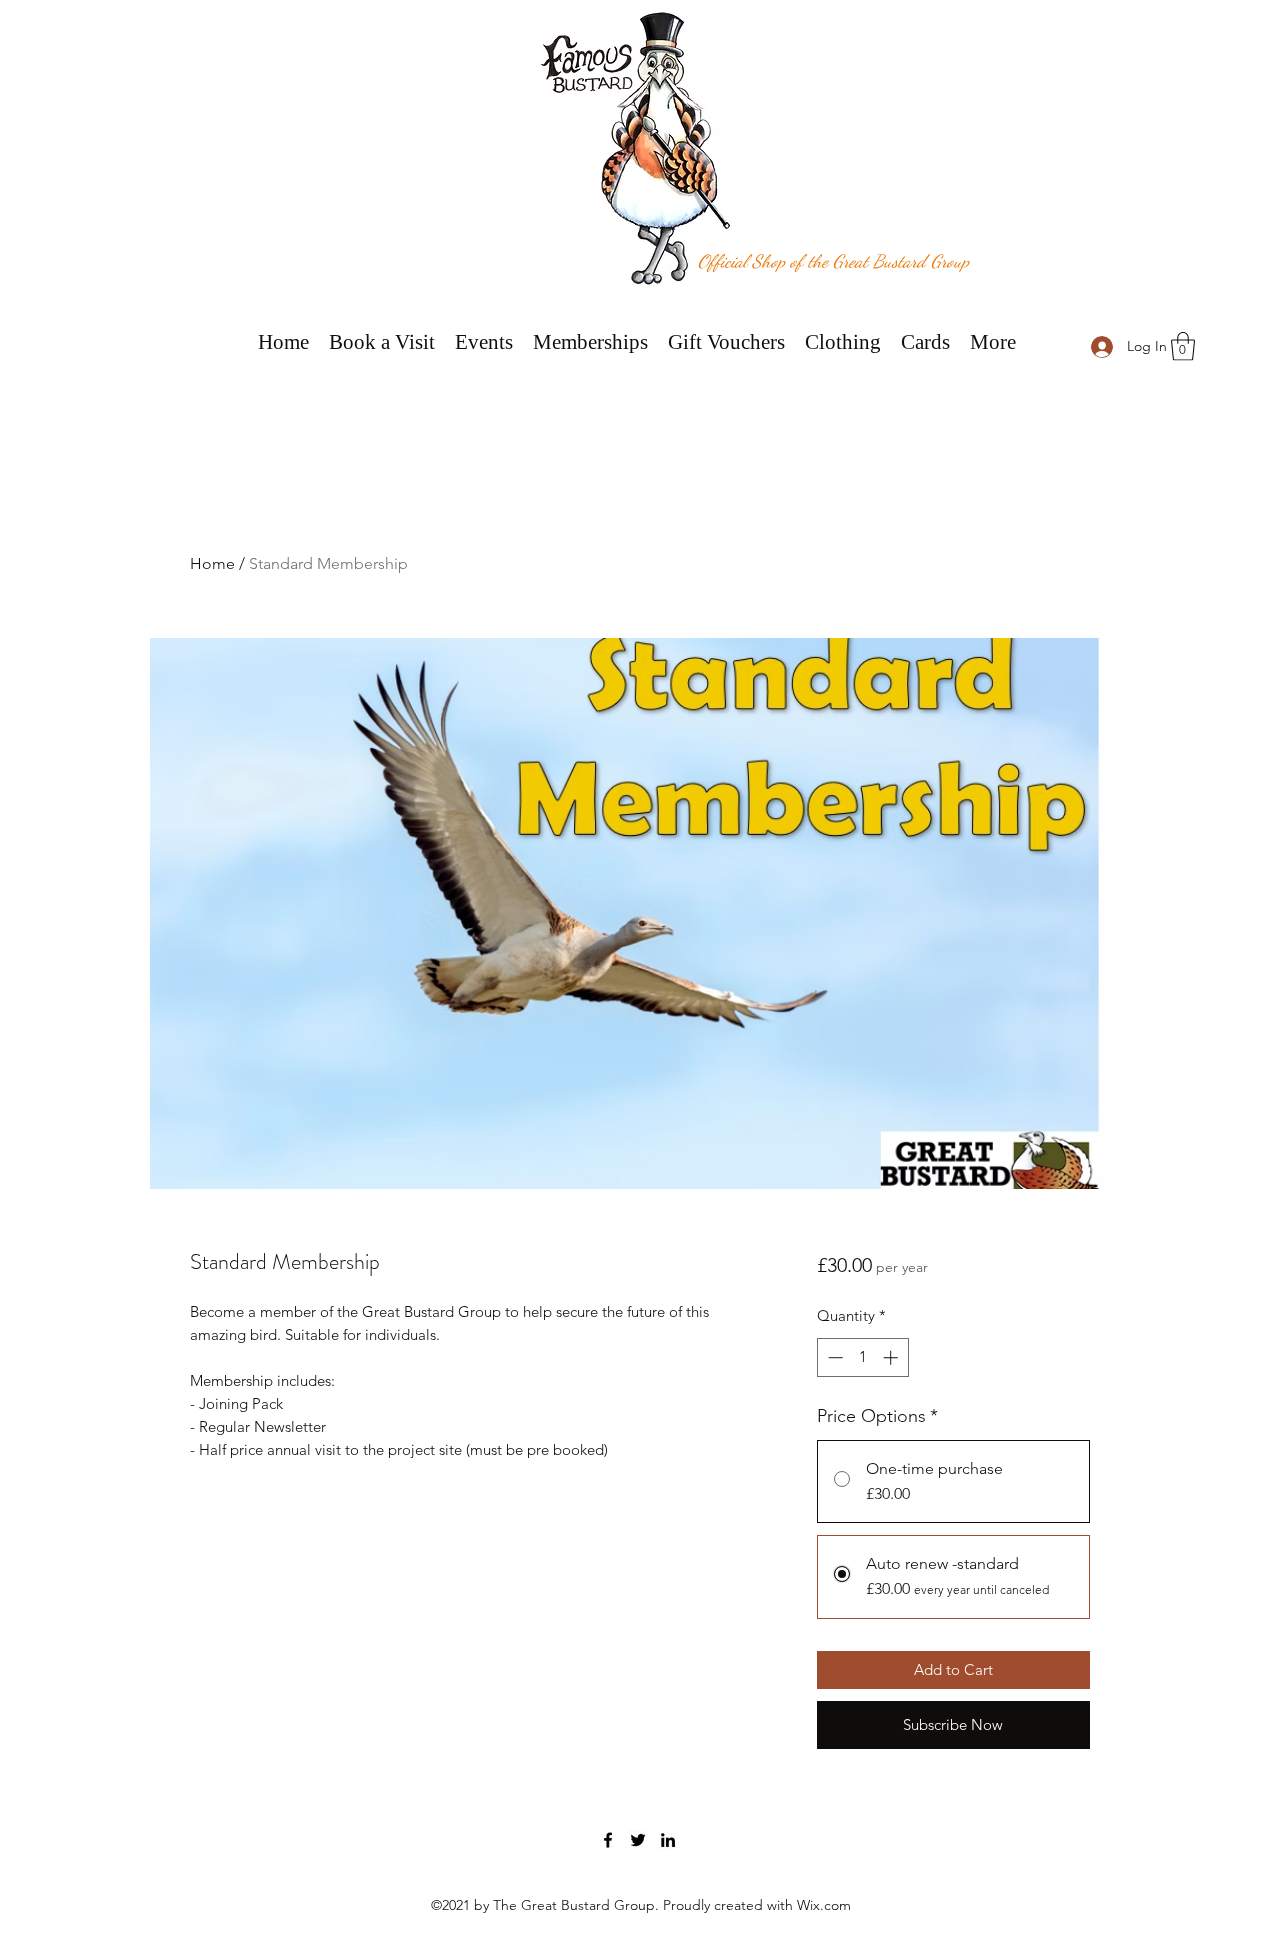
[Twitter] (638, 1840)
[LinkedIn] (668, 1840)
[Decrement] (833, 1357)
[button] (1183, 346)
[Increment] (892, 1357)
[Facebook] (608, 1840)
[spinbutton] (862, 1357)
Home (212, 563)
